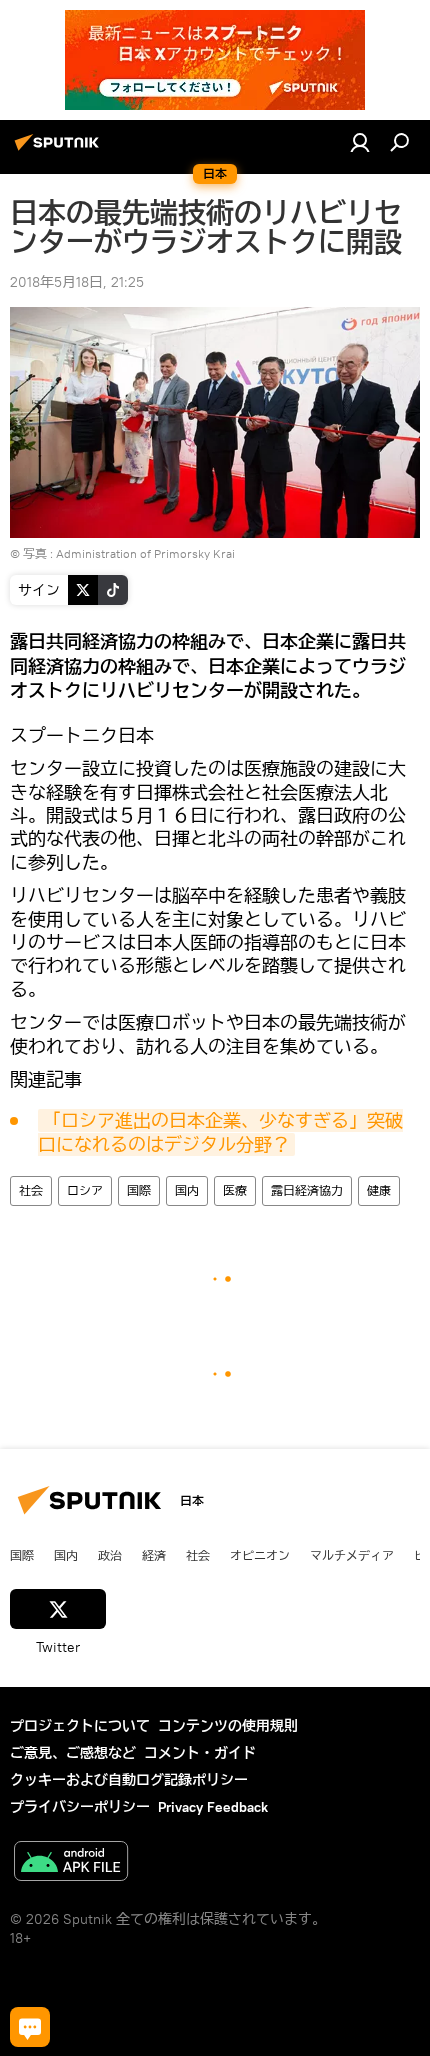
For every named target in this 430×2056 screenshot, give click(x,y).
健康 (379, 1190)
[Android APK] (71, 1863)
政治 (110, 1555)
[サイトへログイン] (360, 142)
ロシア (85, 1190)
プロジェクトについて (80, 1726)
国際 (139, 1190)
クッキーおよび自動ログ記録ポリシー (129, 1780)
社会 (31, 1190)
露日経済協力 (307, 1190)
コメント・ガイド (200, 1753)
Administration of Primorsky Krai (145, 553)
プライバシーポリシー (80, 1807)
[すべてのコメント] (30, 2027)
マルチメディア (352, 1555)
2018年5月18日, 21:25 (77, 282)
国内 (187, 1190)
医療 (235, 1190)
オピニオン (260, 1555)
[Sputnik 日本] (60, 150)
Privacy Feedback (213, 1807)
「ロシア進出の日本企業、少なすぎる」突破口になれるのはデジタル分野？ (220, 1132)
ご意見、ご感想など (73, 1753)
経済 (154, 1555)
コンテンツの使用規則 (228, 1726)
